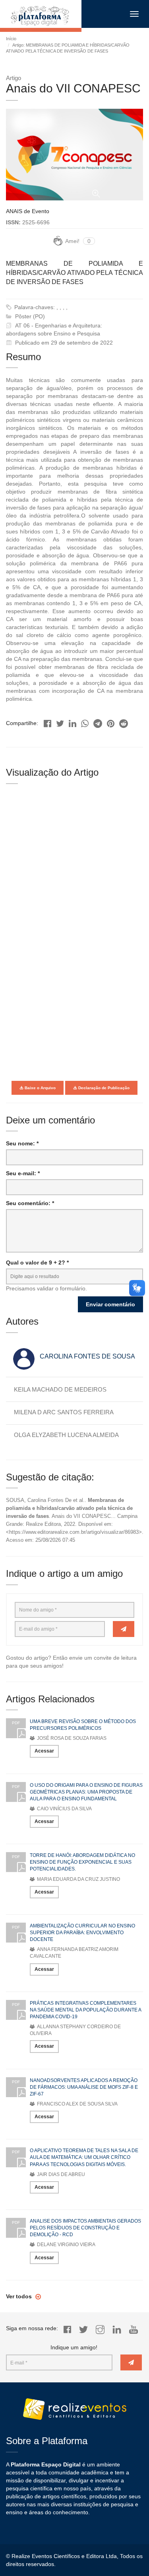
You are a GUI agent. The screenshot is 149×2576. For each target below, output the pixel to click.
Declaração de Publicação (103, 1088)
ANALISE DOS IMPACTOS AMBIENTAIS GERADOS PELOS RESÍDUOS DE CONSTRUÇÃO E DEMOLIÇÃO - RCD (85, 2228)
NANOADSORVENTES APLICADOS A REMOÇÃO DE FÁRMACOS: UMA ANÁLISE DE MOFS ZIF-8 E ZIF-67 (84, 2087)
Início (11, 39)
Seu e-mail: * (23, 1173)
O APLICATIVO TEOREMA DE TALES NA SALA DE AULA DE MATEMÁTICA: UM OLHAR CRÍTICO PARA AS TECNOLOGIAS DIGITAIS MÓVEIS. (84, 2157)
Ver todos (20, 2296)
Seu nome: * (22, 1143)
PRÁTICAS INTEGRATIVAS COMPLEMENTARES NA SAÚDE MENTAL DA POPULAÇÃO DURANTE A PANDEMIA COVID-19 (85, 2010)
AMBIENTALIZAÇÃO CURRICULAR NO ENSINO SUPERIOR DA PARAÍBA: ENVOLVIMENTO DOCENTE (82, 1933)
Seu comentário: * (30, 1203)
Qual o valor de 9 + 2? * (37, 1263)
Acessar (44, 1751)
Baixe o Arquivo (40, 1088)
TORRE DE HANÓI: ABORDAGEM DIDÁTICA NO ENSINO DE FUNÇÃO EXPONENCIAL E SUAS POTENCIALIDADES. (82, 1862)
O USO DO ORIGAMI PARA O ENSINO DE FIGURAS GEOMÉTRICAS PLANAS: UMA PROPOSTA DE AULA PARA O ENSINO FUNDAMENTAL (86, 1792)
